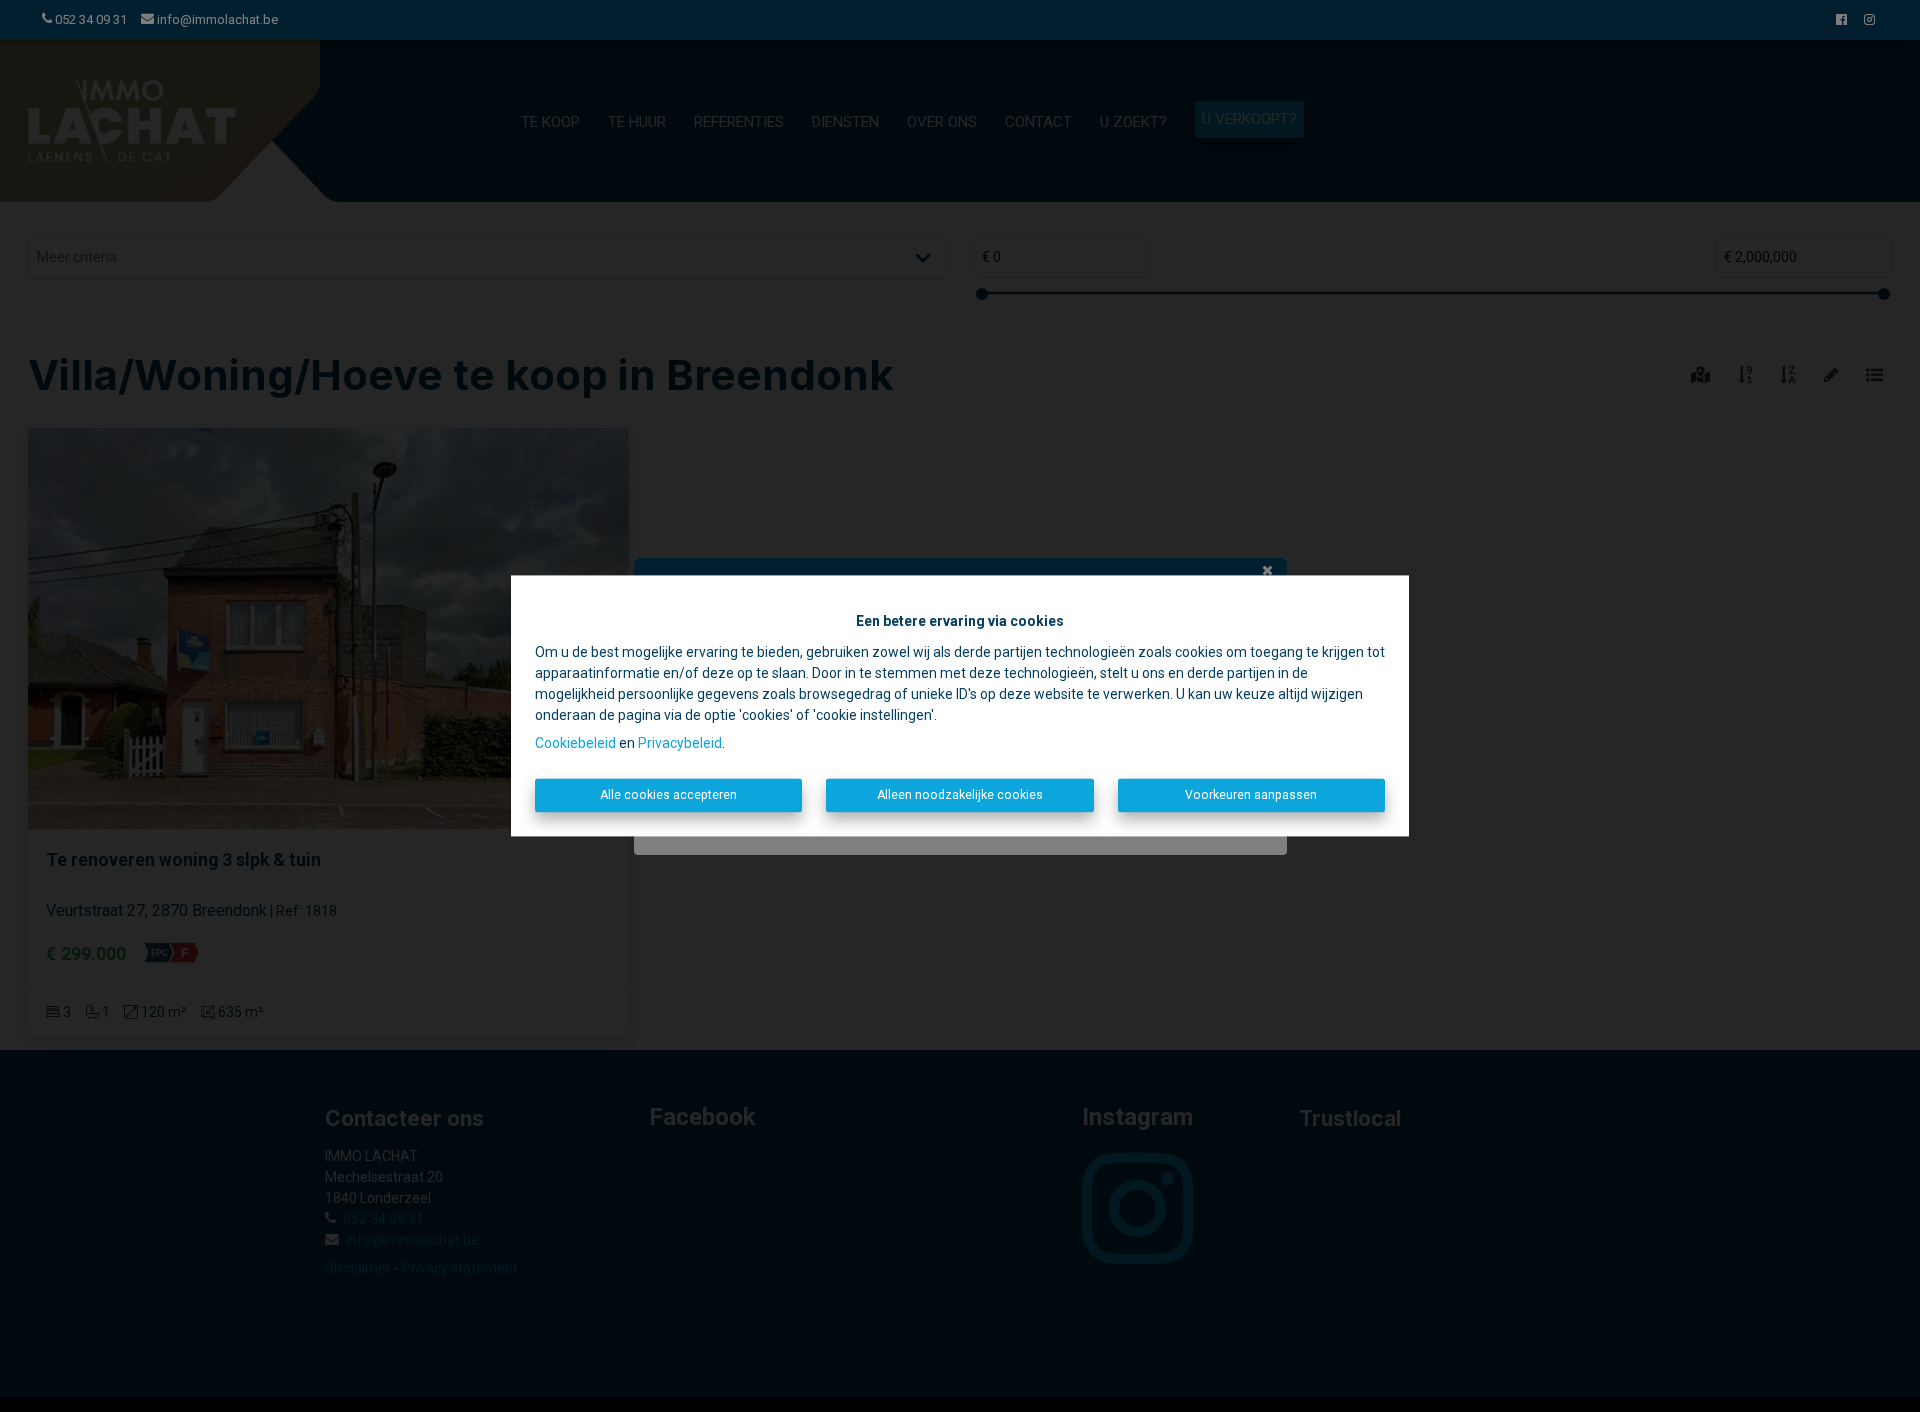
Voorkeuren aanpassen (1251, 795)
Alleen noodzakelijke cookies (960, 795)
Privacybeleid (680, 743)
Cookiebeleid (575, 743)
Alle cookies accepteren (668, 795)
